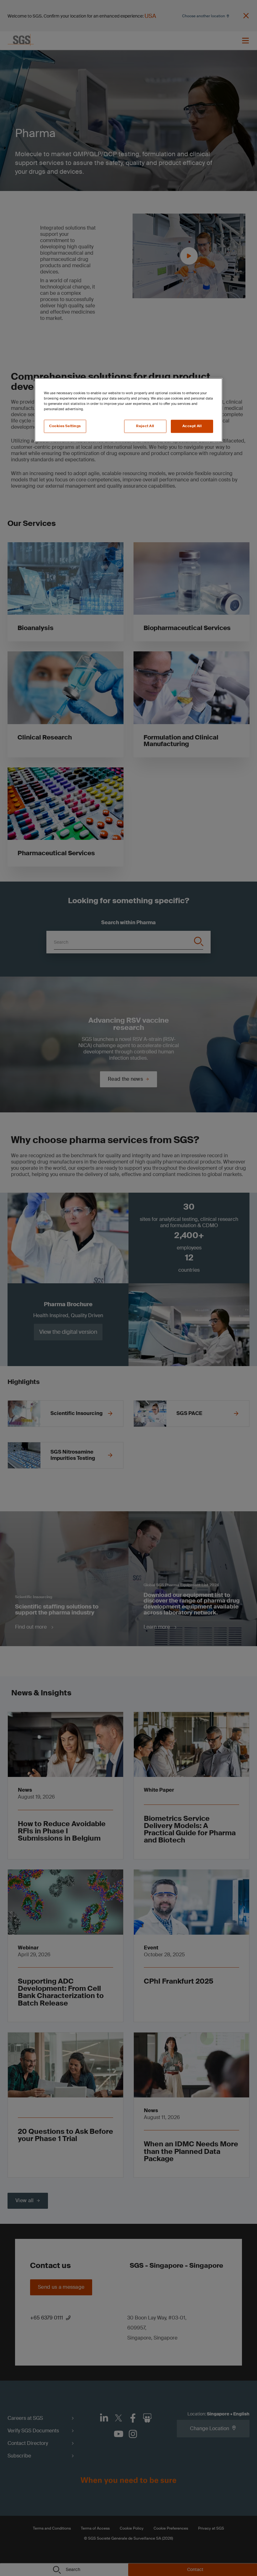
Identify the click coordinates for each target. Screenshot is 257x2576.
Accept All (192, 426)
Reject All (145, 426)
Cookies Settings (65, 426)
